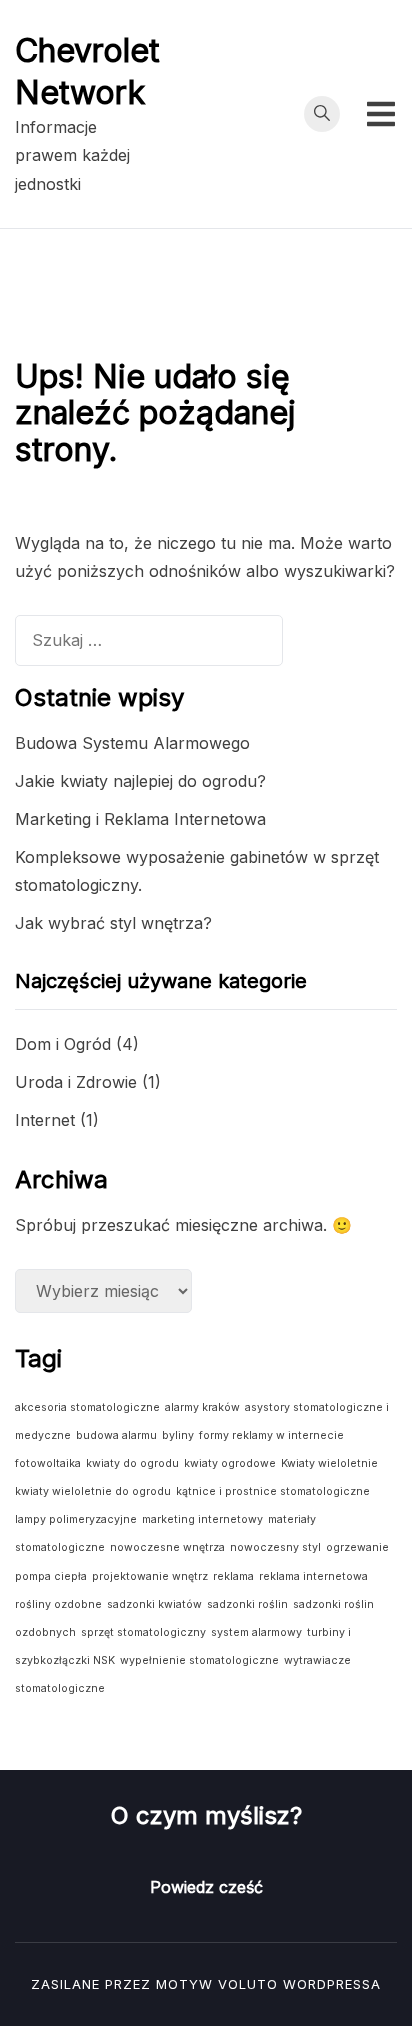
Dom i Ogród (63, 1044)
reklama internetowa (313, 1576)
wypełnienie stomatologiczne (199, 1660)
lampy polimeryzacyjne (76, 1519)
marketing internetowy (202, 1519)
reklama (233, 1576)
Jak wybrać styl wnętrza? (113, 923)
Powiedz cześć (206, 1887)
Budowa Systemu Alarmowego (132, 743)
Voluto (248, 1984)
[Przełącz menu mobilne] (381, 114)
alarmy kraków (202, 1407)
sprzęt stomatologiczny (143, 1632)
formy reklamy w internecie (271, 1435)
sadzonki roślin (247, 1604)
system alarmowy (256, 1632)
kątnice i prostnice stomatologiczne (273, 1491)
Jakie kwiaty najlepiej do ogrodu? (140, 781)
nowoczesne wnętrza (167, 1547)
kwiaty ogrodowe (230, 1463)
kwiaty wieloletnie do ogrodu (93, 1491)
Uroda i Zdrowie (76, 1082)
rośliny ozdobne (58, 1604)
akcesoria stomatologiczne (87, 1407)
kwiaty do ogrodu (132, 1463)
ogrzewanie (357, 1547)
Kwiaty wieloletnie (329, 1463)
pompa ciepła (51, 1576)
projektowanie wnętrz (150, 1576)
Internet (45, 1120)
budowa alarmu (116, 1435)
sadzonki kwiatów (154, 1604)
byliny (178, 1435)
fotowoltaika (48, 1463)
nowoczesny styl (275, 1547)
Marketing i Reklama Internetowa (140, 819)
